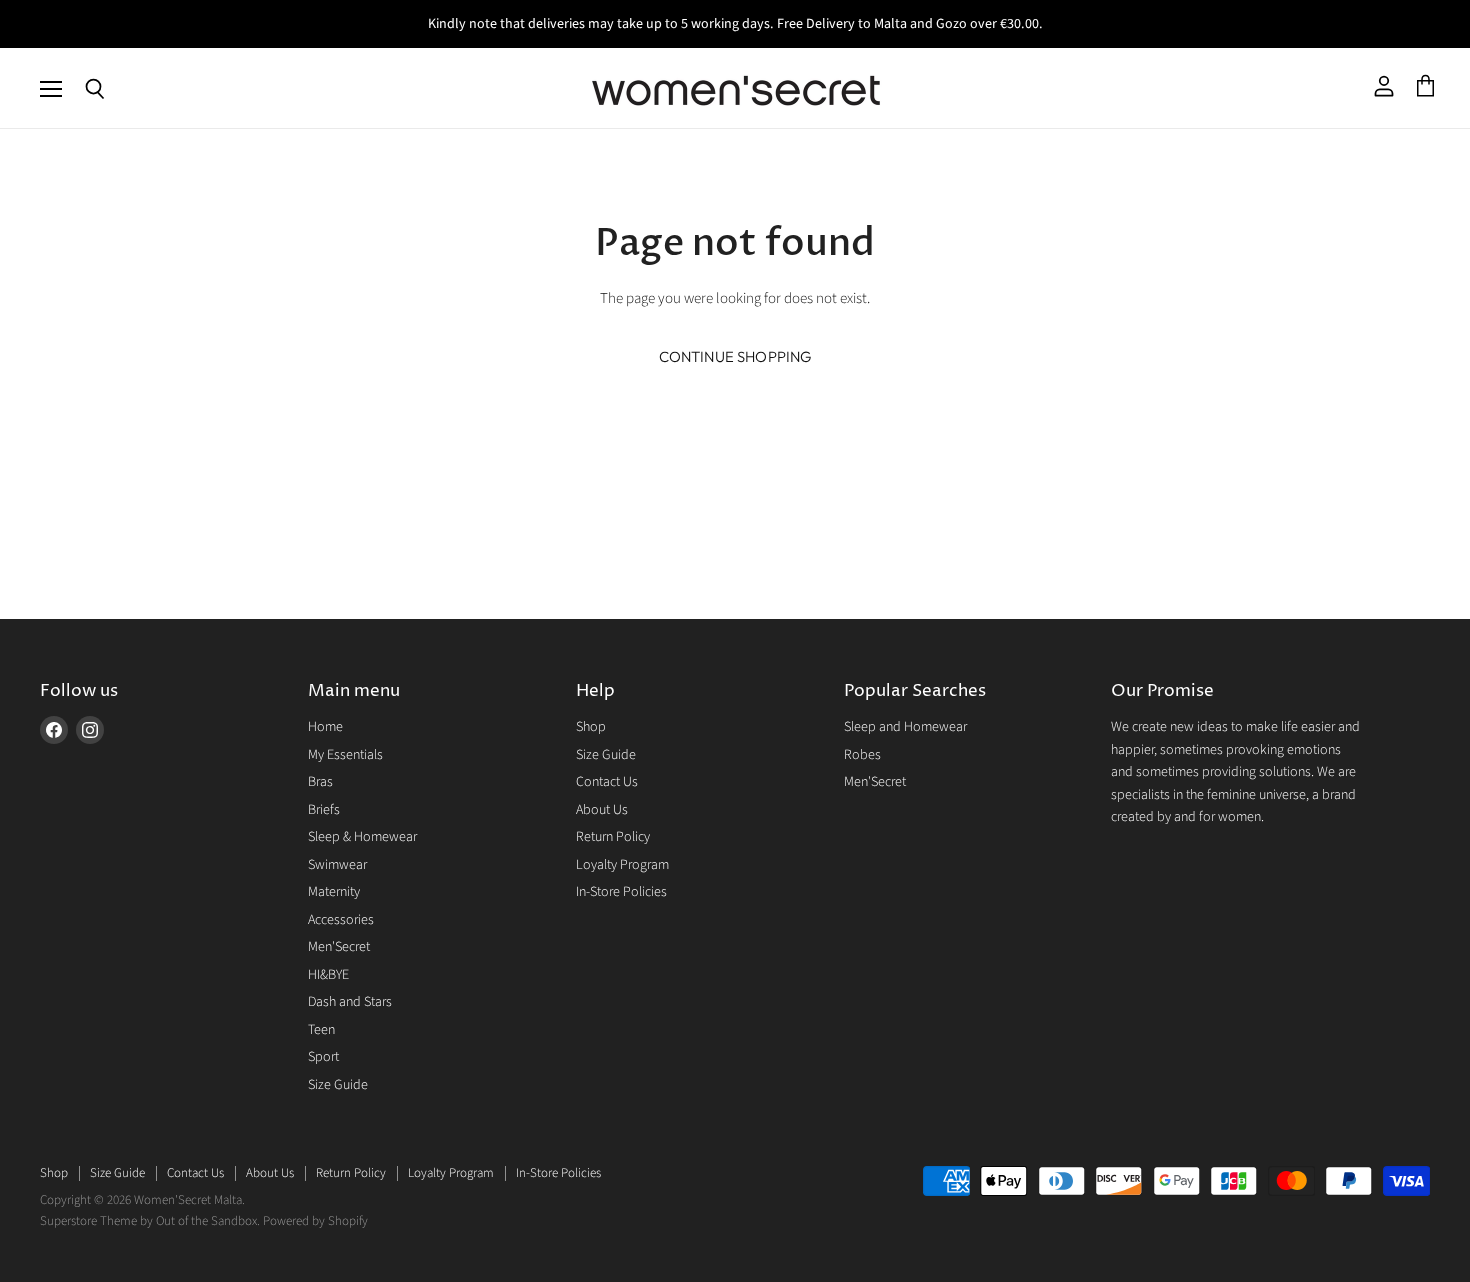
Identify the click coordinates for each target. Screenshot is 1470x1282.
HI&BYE (328, 975)
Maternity (334, 892)
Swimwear (337, 865)
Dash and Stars (350, 1002)
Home (325, 727)
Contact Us (607, 782)
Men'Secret (339, 947)
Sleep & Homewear (362, 837)
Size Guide (338, 1085)
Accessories (341, 920)
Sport (323, 1057)
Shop (591, 727)
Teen (321, 1030)
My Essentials (345, 755)
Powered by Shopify (315, 1221)
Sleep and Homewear (905, 727)
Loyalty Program (622, 865)
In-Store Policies (621, 892)
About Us (602, 810)
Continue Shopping (735, 356)
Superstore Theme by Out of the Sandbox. (150, 1221)
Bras (320, 782)
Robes (862, 755)
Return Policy (613, 837)
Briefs (324, 810)
